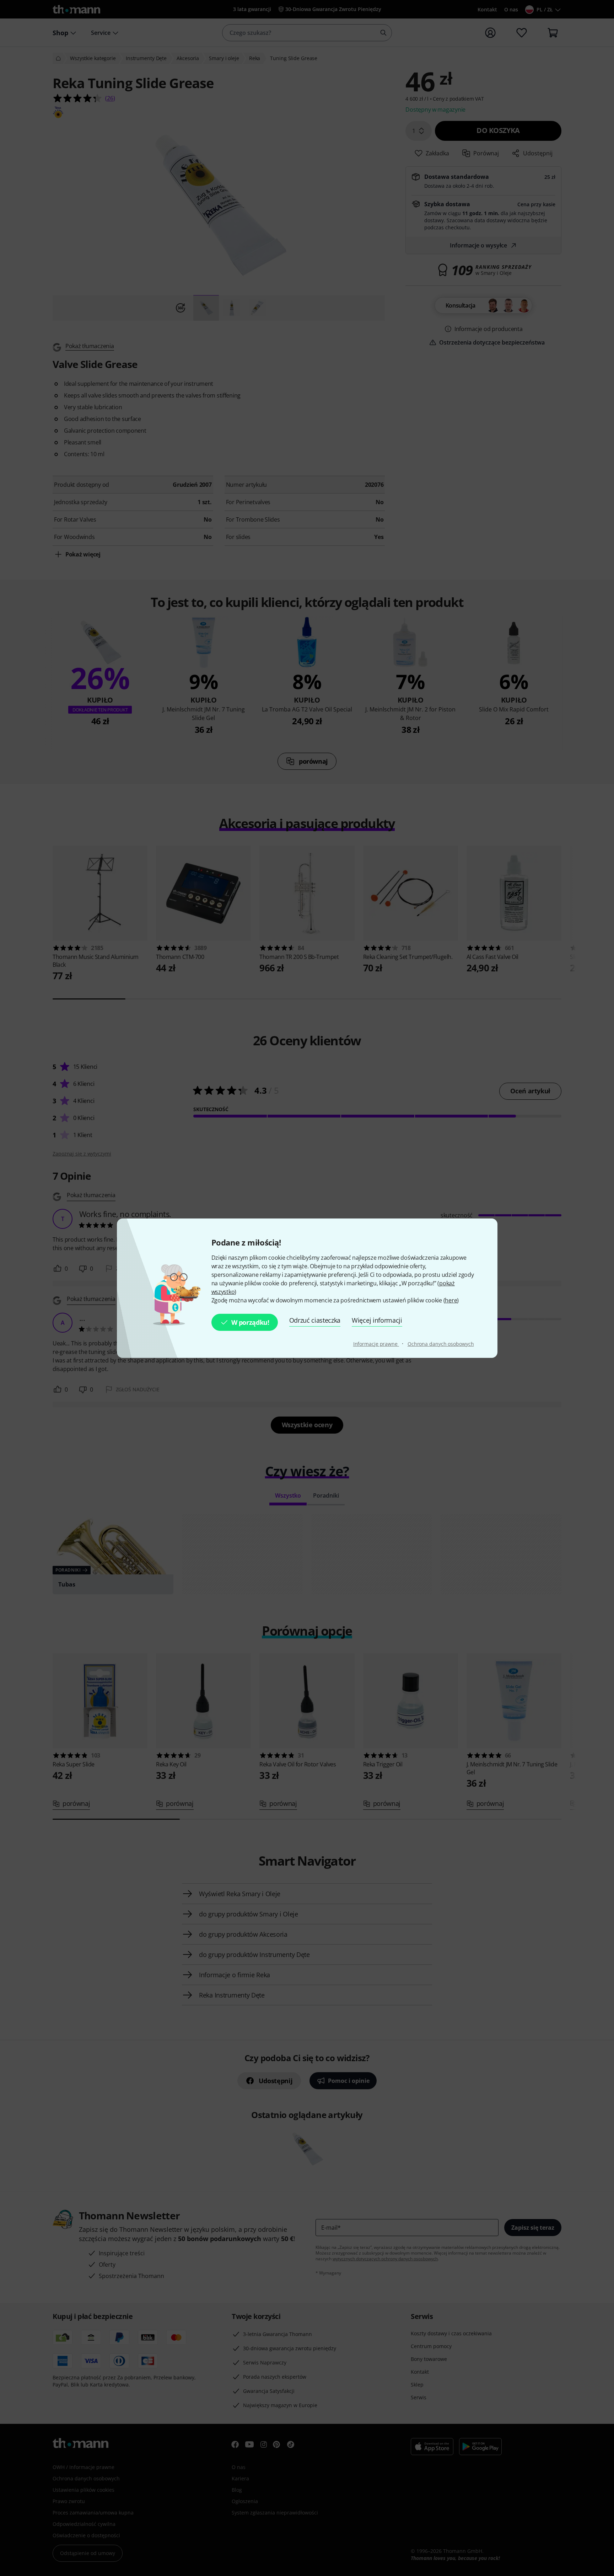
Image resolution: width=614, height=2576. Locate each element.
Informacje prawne (376, 1344)
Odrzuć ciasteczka (315, 1320)
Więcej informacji (377, 1320)
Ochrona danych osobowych (441, 1344)
